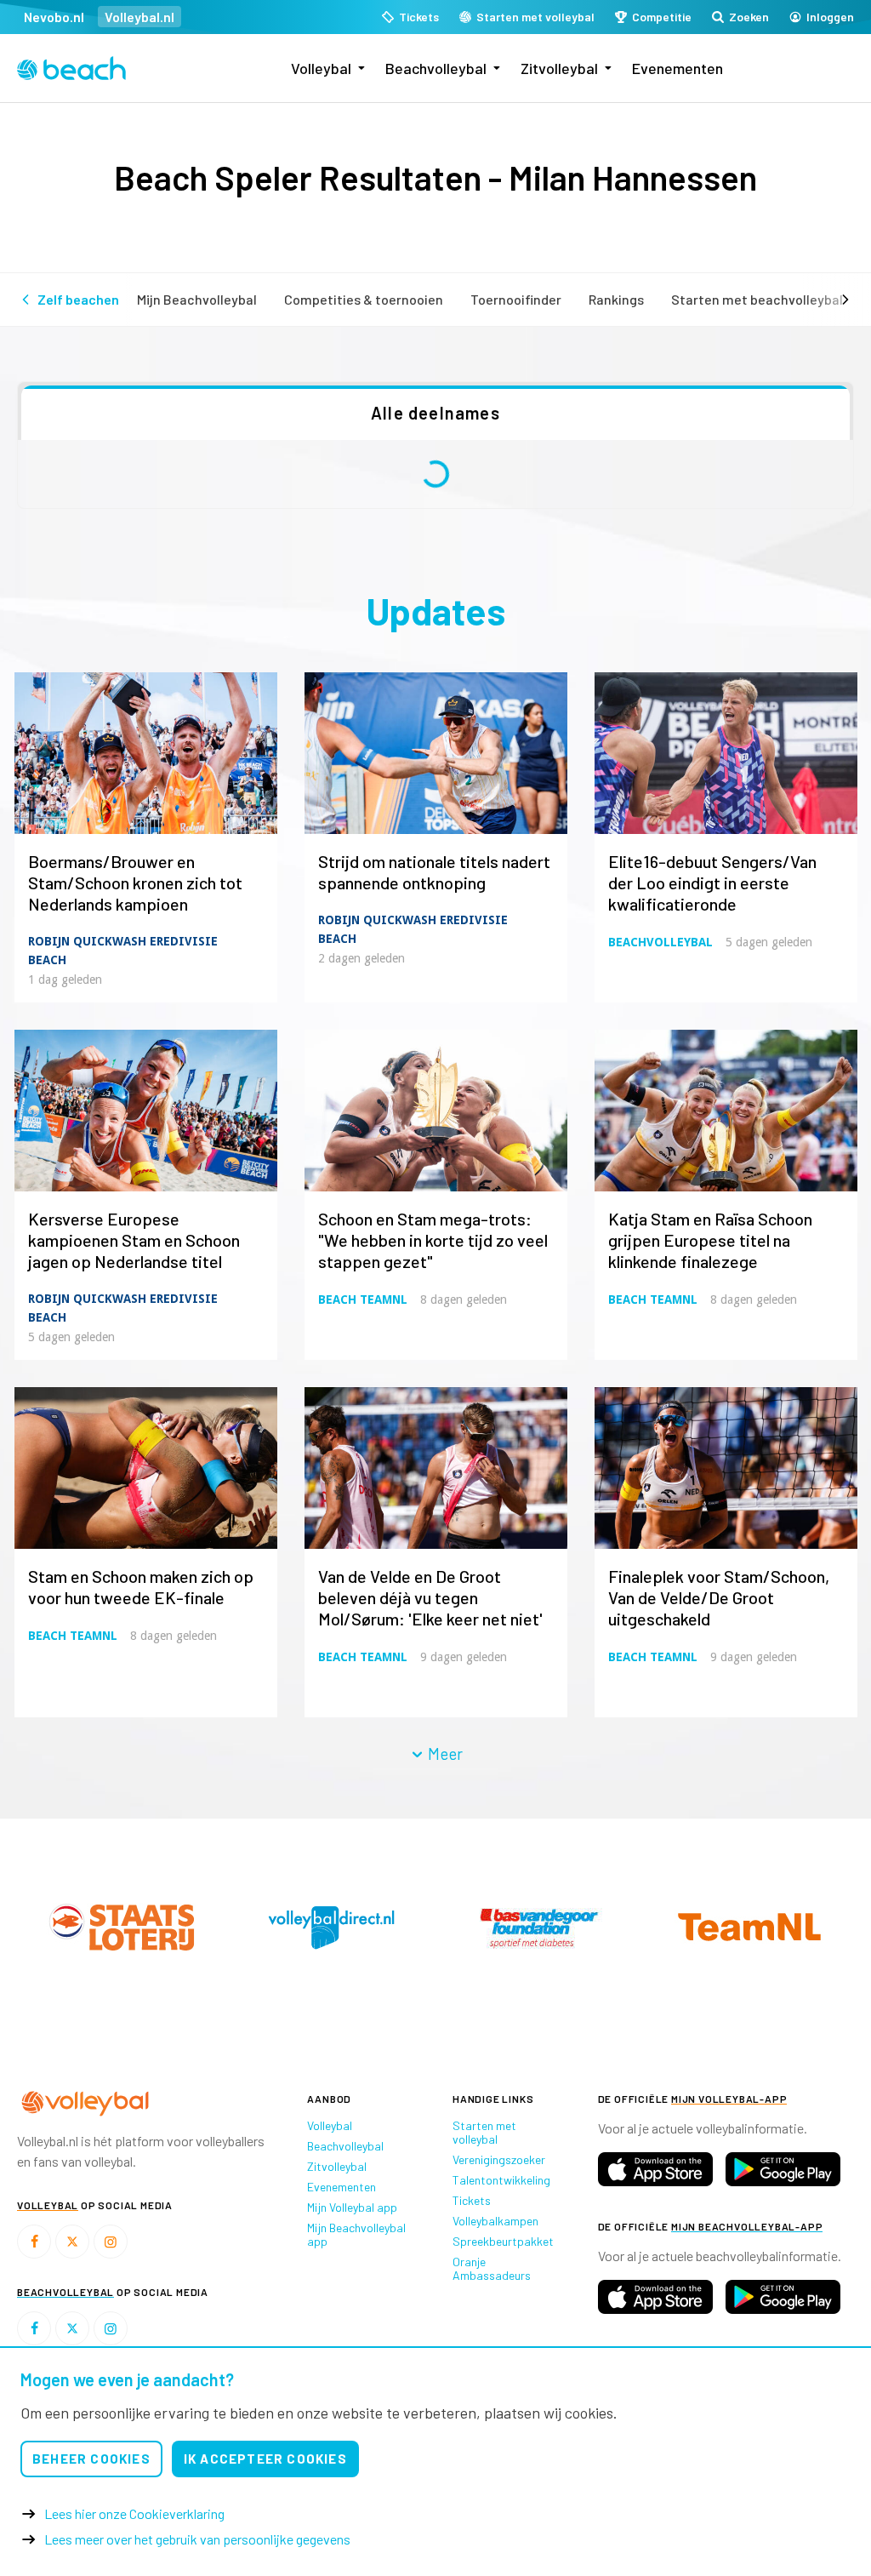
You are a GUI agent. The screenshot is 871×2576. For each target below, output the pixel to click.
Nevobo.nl (54, 17)
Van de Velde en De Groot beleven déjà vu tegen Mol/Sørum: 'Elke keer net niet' (430, 1597)
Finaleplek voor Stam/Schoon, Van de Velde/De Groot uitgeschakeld (719, 1597)
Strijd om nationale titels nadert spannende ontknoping (434, 872)
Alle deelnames (435, 413)
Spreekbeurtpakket (503, 2241)
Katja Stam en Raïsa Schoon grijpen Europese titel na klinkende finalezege (710, 1240)
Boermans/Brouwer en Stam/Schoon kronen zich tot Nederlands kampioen (135, 882)
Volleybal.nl (139, 17)
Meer (444, 1754)
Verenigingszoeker (499, 2159)
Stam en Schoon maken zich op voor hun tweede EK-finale (141, 1587)
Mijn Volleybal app (352, 2207)
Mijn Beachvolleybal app (356, 2234)
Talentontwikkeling (501, 2180)
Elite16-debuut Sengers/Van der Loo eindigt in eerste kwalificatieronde (712, 882)
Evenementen (677, 68)
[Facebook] (34, 2242)
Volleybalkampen (495, 2221)
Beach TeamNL (363, 1299)
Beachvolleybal (436, 68)
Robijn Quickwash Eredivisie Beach (123, 951)
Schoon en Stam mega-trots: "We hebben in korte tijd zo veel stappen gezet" (433, 1240)
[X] (72, 2242)
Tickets (472, 2200)
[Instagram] (111, 2242)
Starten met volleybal (484, 2132)
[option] (118, 1927)
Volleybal (321, 68)
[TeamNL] (118, 1927)
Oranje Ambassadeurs (492, 2268)
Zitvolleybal (559, 68)
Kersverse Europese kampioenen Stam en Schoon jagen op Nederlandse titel (134, 1240)
